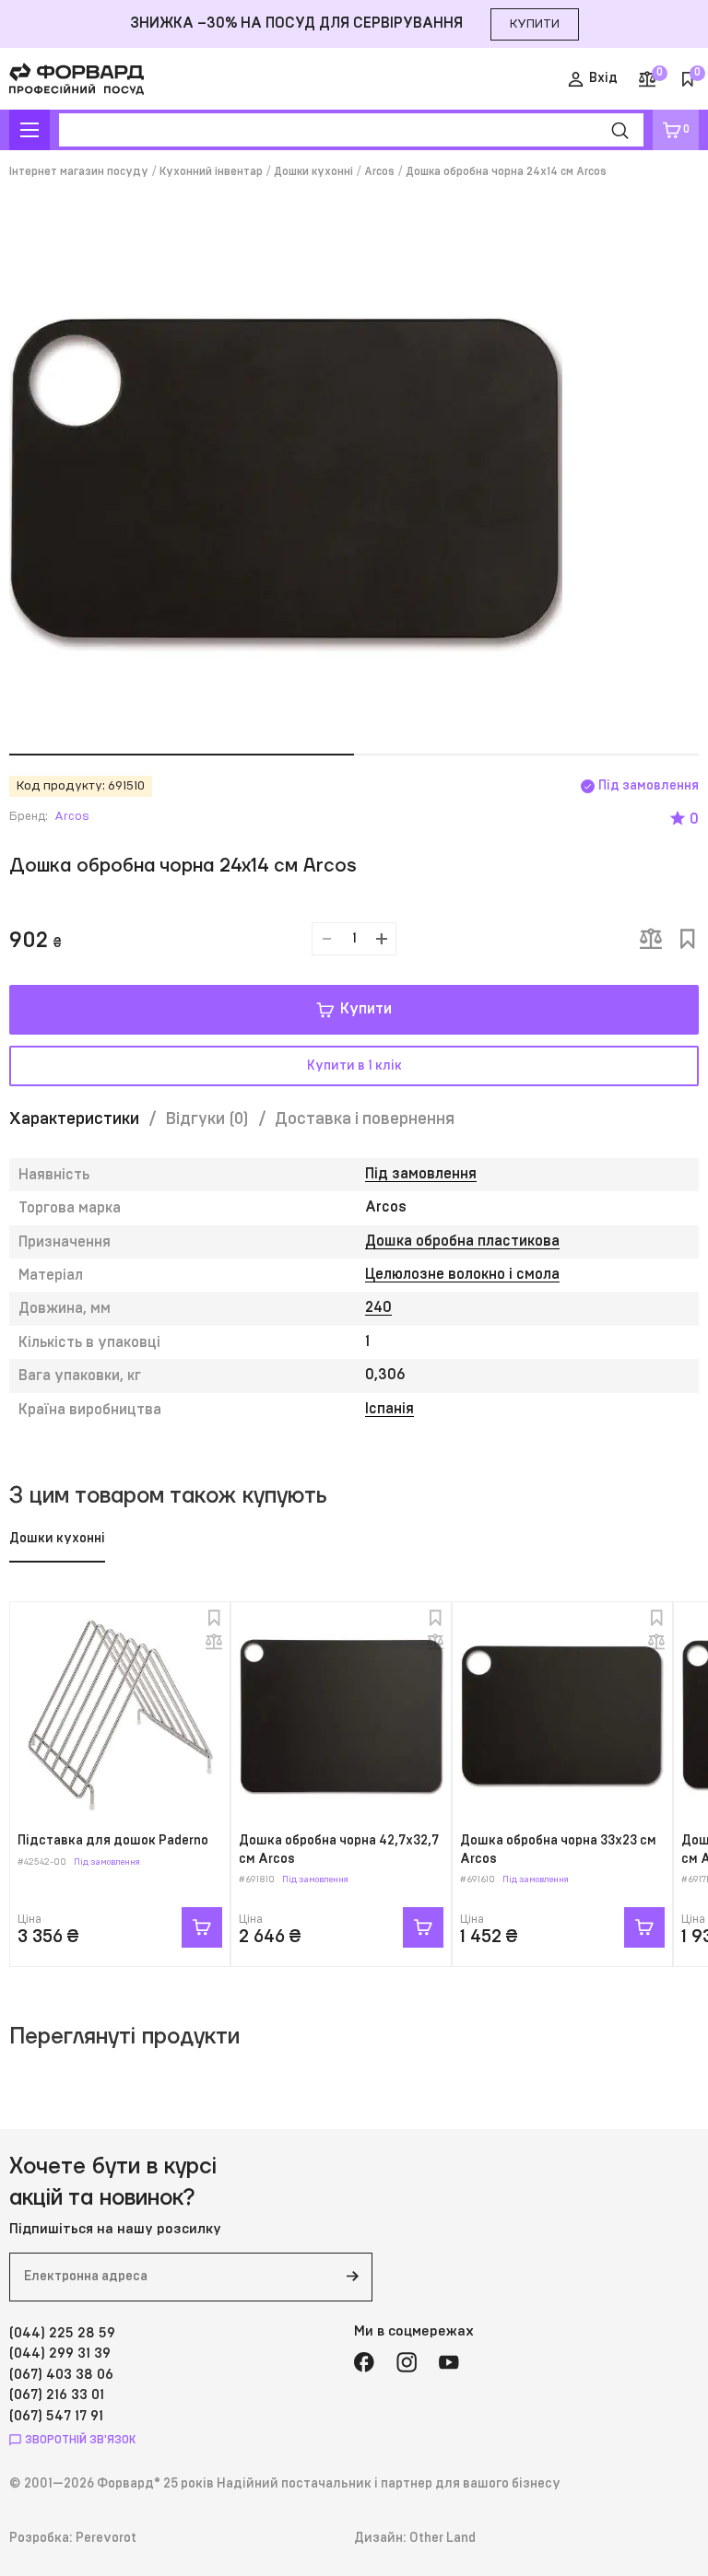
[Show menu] (29, 130)
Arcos (379, 171)
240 (378, 1307)
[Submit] (352, 2277)
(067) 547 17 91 (56, 2416)
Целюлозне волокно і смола (462, 1274)
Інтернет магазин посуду (79, 171)
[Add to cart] (202, 1927)
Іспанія (389, 1409)
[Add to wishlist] (688, 939)
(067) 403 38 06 (61, 2375)
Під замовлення (421, 1174)
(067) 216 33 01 (57, 2395)
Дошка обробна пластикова (462, 1241)
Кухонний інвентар (211, 171)
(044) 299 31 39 (60, 2354)
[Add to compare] (651, 939)
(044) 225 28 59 (62, 2333)
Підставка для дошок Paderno (113, 1841)
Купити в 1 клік (354, 1066)
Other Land (442, 2538)
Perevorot (106, 2538)
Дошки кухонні (313, 171)
